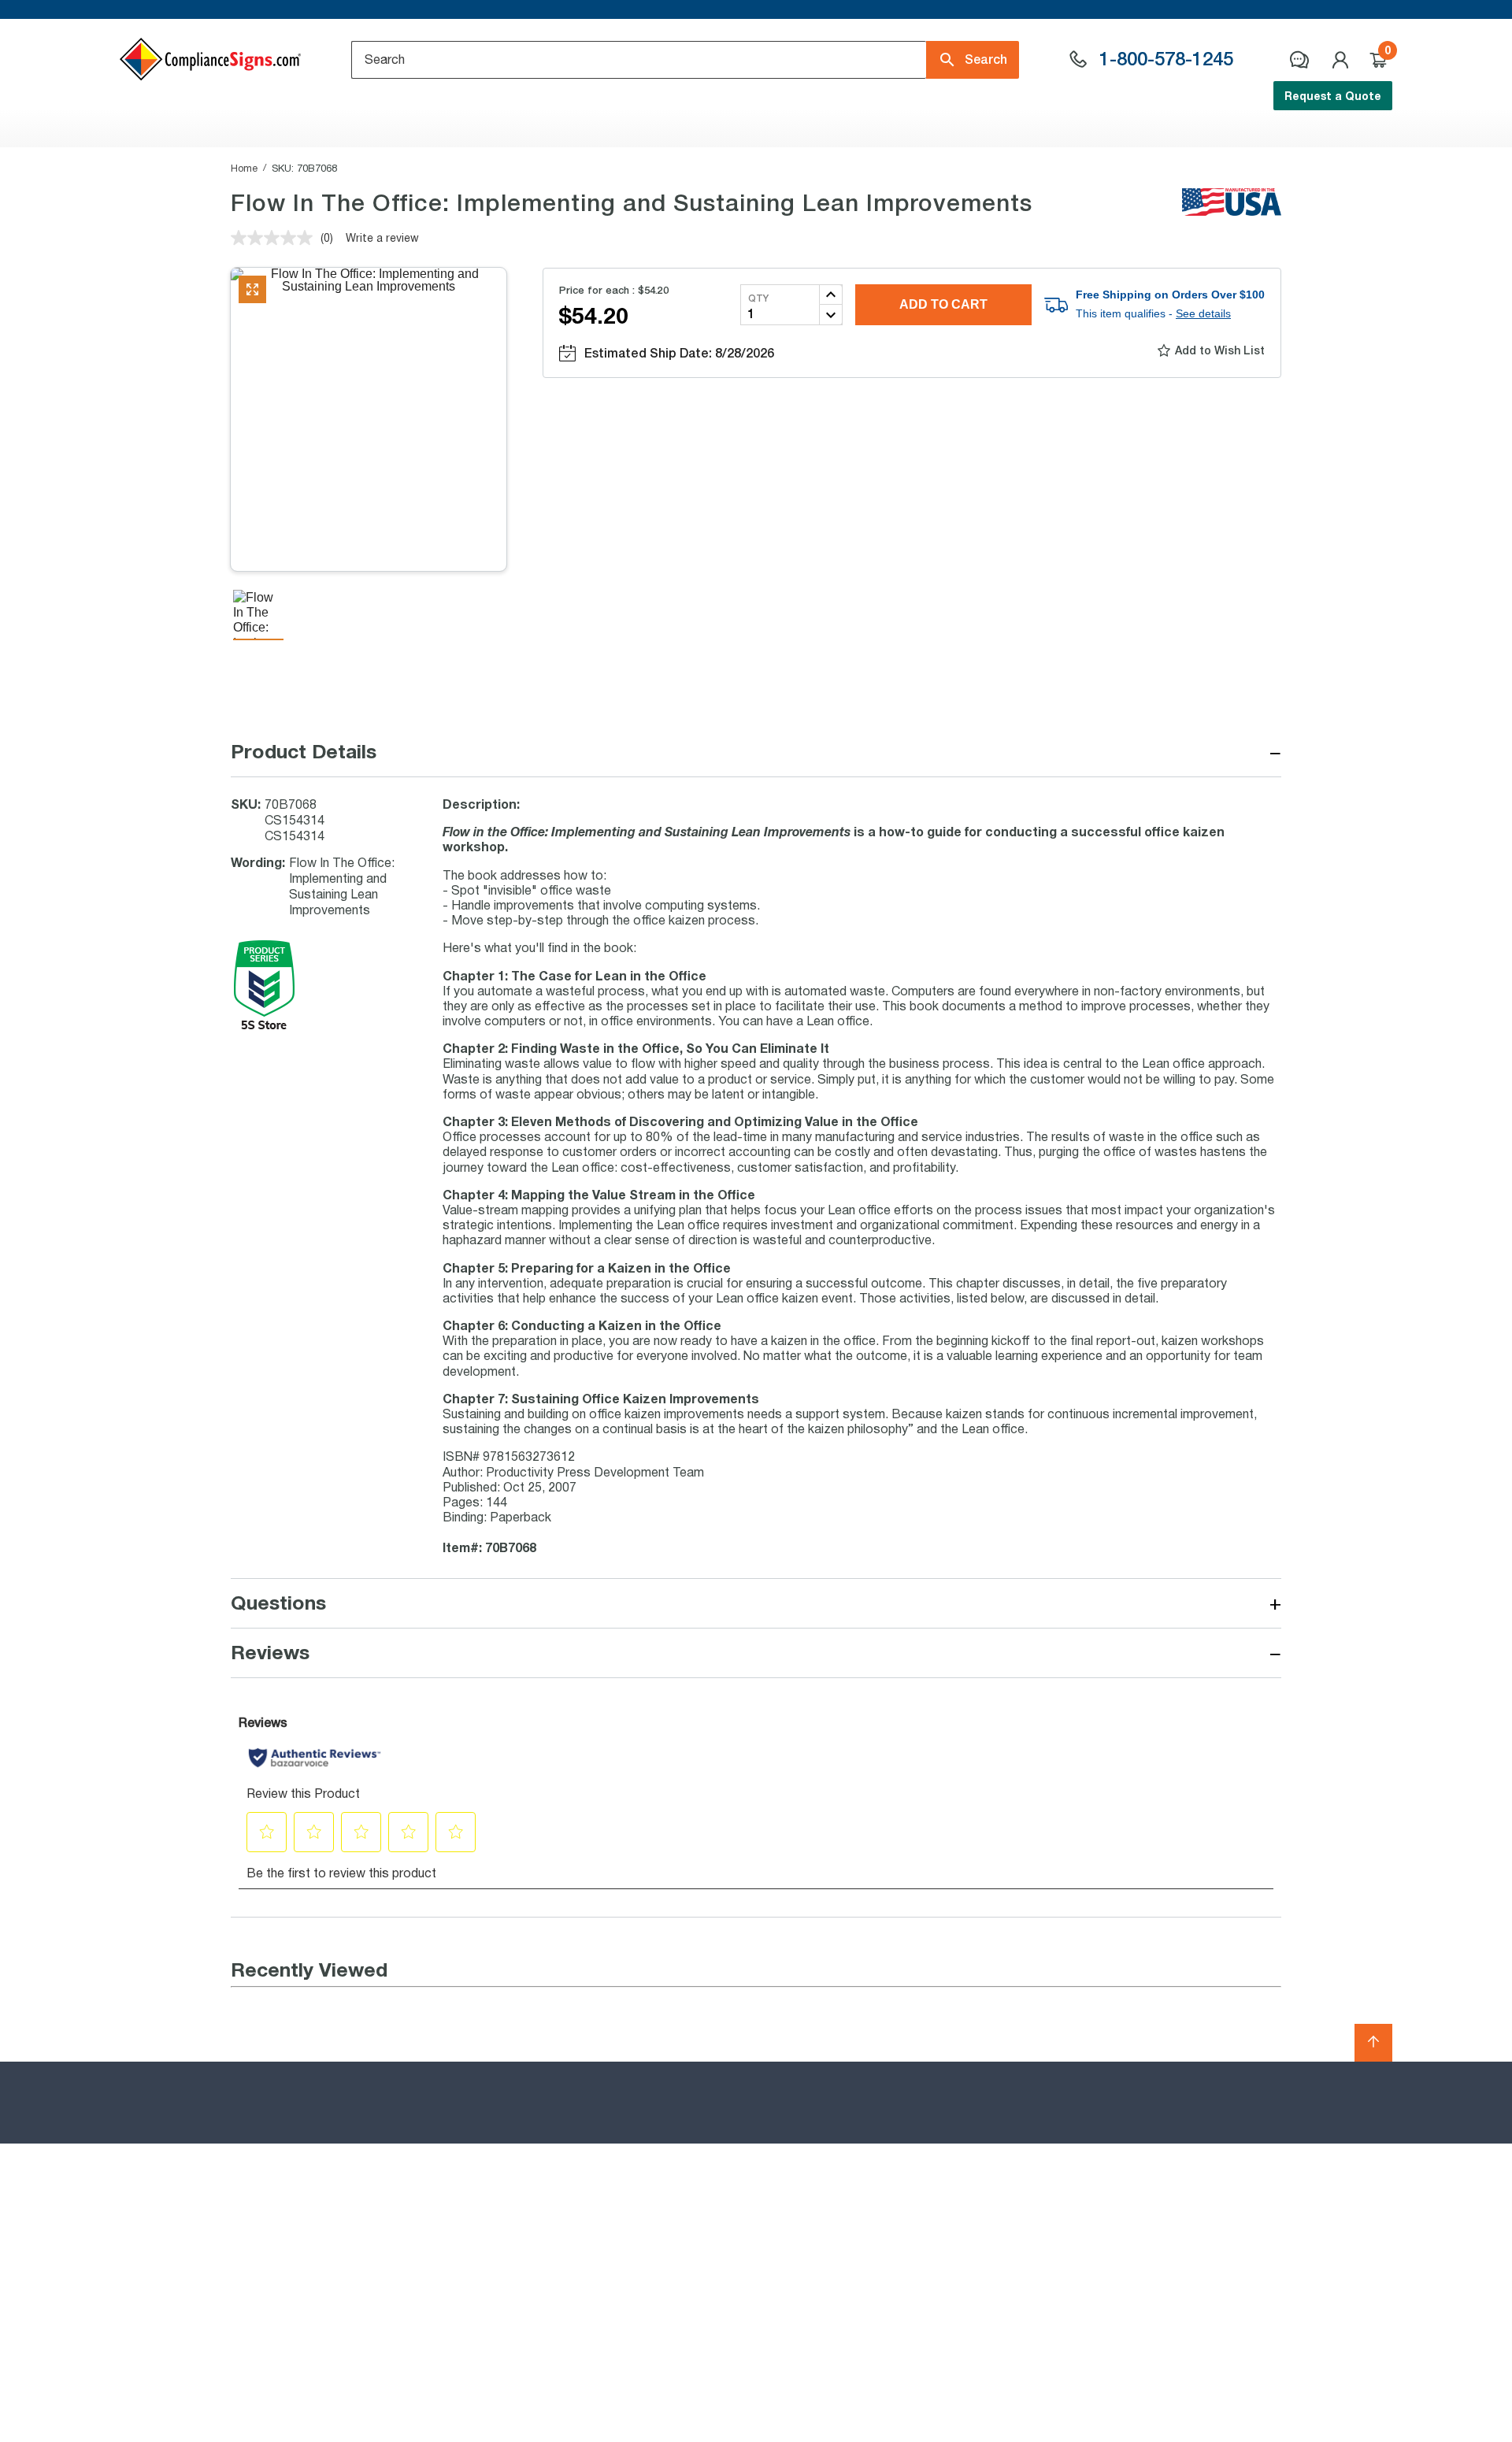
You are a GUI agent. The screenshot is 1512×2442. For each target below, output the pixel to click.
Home (244, 168)
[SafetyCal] (264, 1026)
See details (1203, 313)
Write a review (382, 237)
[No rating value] (276, 238)
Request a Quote (1333, 96)
